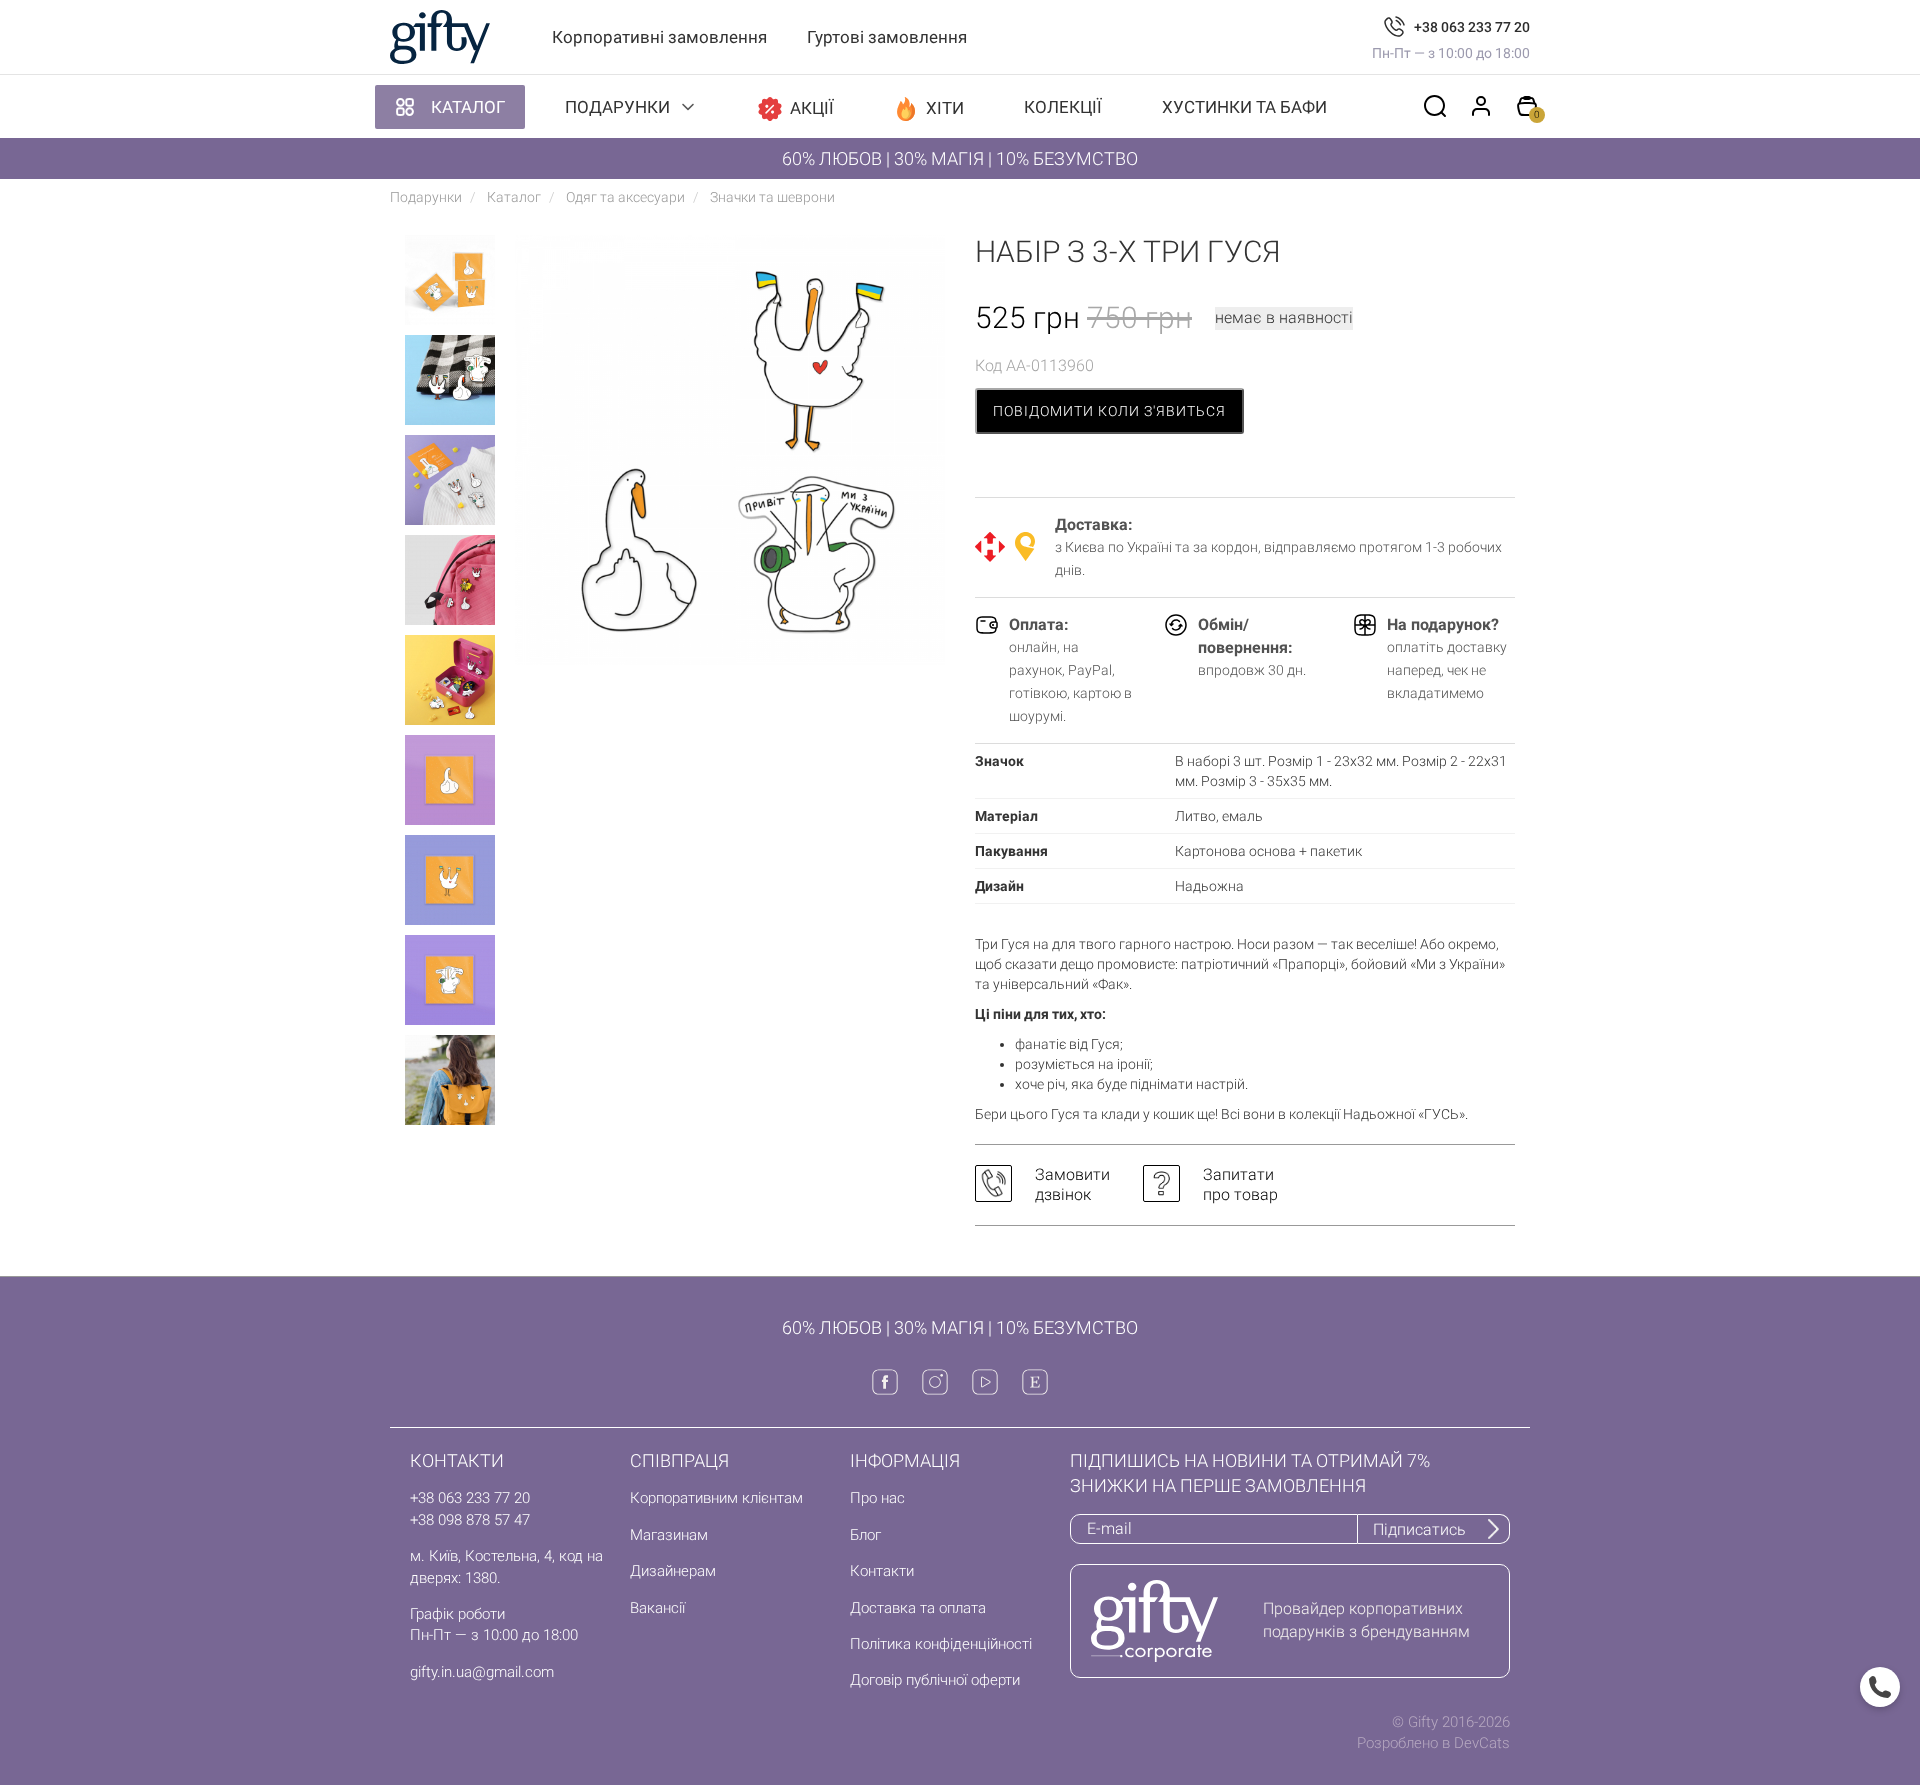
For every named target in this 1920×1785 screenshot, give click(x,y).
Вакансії (657, 1608)
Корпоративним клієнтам (716, 1498)
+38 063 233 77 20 (1472, 27)
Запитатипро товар (1240, 1184)
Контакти (882, 1571)
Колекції (1063, 107)
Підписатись (1419, 1529)
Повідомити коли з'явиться (1109, 411)
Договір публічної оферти (935, 1680)
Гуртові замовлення (887, 37)
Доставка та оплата (918, 1608)
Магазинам (669, 1535)
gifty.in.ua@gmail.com (482, 1672)
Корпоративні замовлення (659, 37)
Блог (865, 1535)
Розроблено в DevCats (1433, 1743)
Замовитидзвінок (1072, 1184)
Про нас (877, 1498)
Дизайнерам (673, 1571)
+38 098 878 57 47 (470, 1520)
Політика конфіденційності (941, 1644)
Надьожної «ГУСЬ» (1404, 1114)
